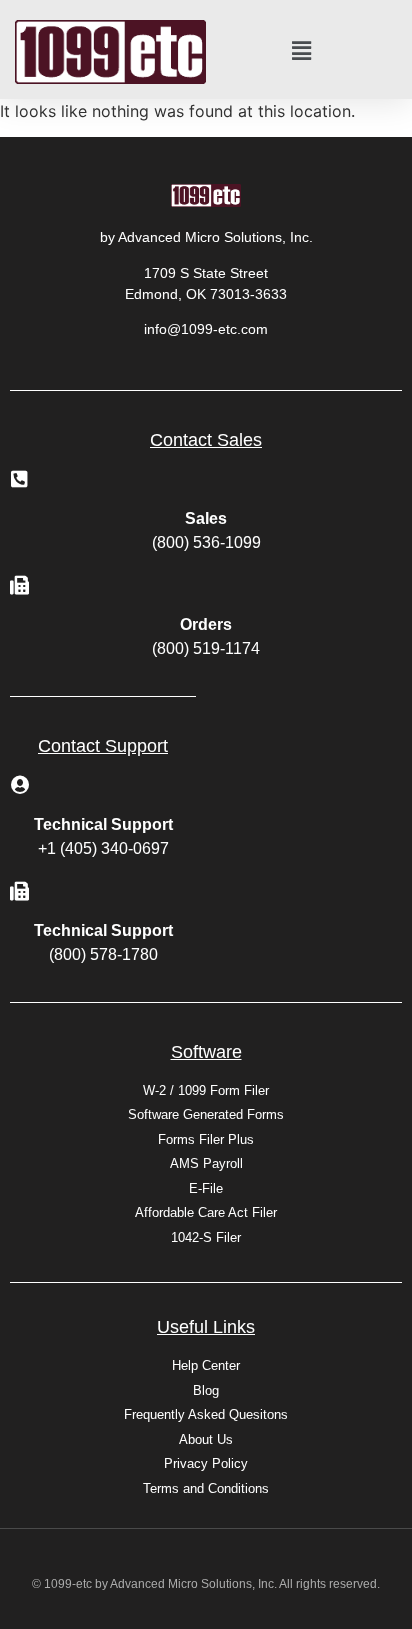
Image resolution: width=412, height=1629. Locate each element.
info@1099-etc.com (206, 329)
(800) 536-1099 (206, 542)
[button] (301, 51)
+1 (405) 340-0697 (103, 848)
